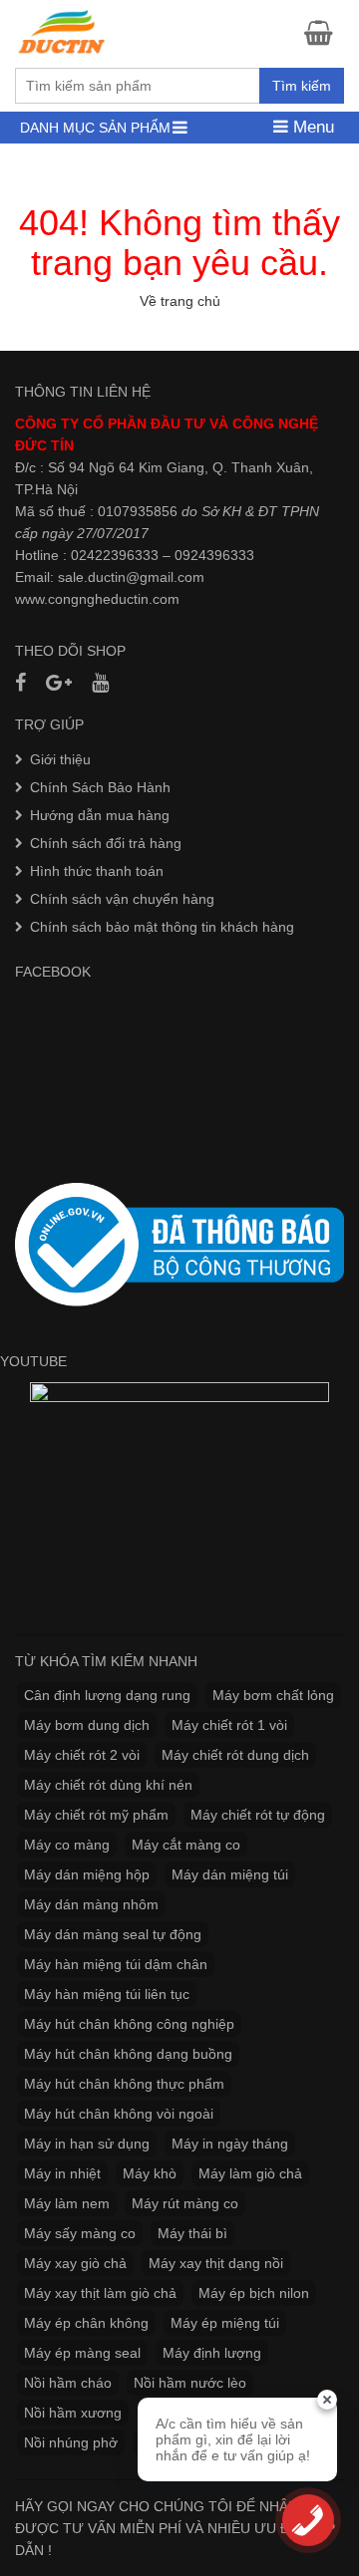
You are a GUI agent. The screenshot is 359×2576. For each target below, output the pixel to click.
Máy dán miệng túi (230, 1874)
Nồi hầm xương (73, 2413)
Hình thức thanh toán (97, 871)
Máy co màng (67, 1845)
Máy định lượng (212, 2353)
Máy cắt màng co (186, 1845)
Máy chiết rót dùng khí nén (108, 1785)
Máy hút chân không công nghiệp (129, 2024)
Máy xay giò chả (75, 2263)
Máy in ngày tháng (230, 2144)
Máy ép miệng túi (225, 2323)
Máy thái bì (192, 2233)
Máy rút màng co (185, 2203)
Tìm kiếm (302, 86)
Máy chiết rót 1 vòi (229, 1725)
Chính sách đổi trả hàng (106, 843)
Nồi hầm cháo (68, 2383)
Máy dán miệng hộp (87, 1874)
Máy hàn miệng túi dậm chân (116, 1964)
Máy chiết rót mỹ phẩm (96, 1815)
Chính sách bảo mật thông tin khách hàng (162, 927)
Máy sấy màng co (80, 2233)
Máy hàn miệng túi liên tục (107, 1994)
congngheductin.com (114, 599)
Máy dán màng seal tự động (113, 1934)
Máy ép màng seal (82, 2353)
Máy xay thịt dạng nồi (216, 2263)
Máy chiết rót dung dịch (235, 1755)
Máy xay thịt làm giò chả (100, 2293)
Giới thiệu (60, 759)
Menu (311, 127)
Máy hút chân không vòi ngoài (119, 2114)
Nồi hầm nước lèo (190, 2383)
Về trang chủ (180, 301)
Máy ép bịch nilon (254, 2293)
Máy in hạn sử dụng (87, 2144)
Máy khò (150, 2173)
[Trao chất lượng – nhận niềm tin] (63, 32)
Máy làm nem (67, 2203)
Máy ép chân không (86, 2323)
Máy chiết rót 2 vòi (82, 1755)
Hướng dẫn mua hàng (100, 815)
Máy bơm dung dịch (87, 1725)
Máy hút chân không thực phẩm (124, 2084)
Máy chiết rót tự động (258, 1815)
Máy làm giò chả (250, 2173)
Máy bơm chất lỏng (273, 1695)
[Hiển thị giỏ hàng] (324, 32)
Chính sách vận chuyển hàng (122, 899)
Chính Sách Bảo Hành (100, 787)
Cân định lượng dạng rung (107, 1695)
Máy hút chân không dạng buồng (128, 2054)
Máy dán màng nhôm (91, 1904)
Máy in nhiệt (62, 2173)
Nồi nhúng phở (71, 2442)
